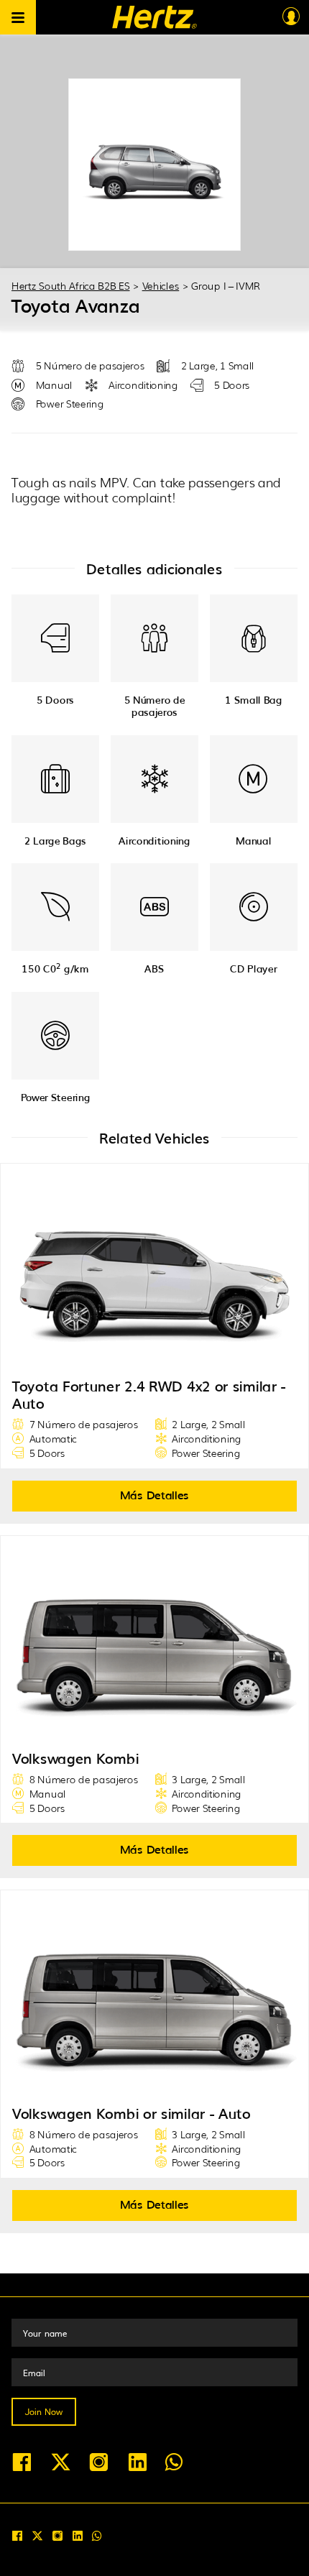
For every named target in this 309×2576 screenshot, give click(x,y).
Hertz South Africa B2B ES (71, 285)
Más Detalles (154, 1494)
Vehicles (161, 285)
